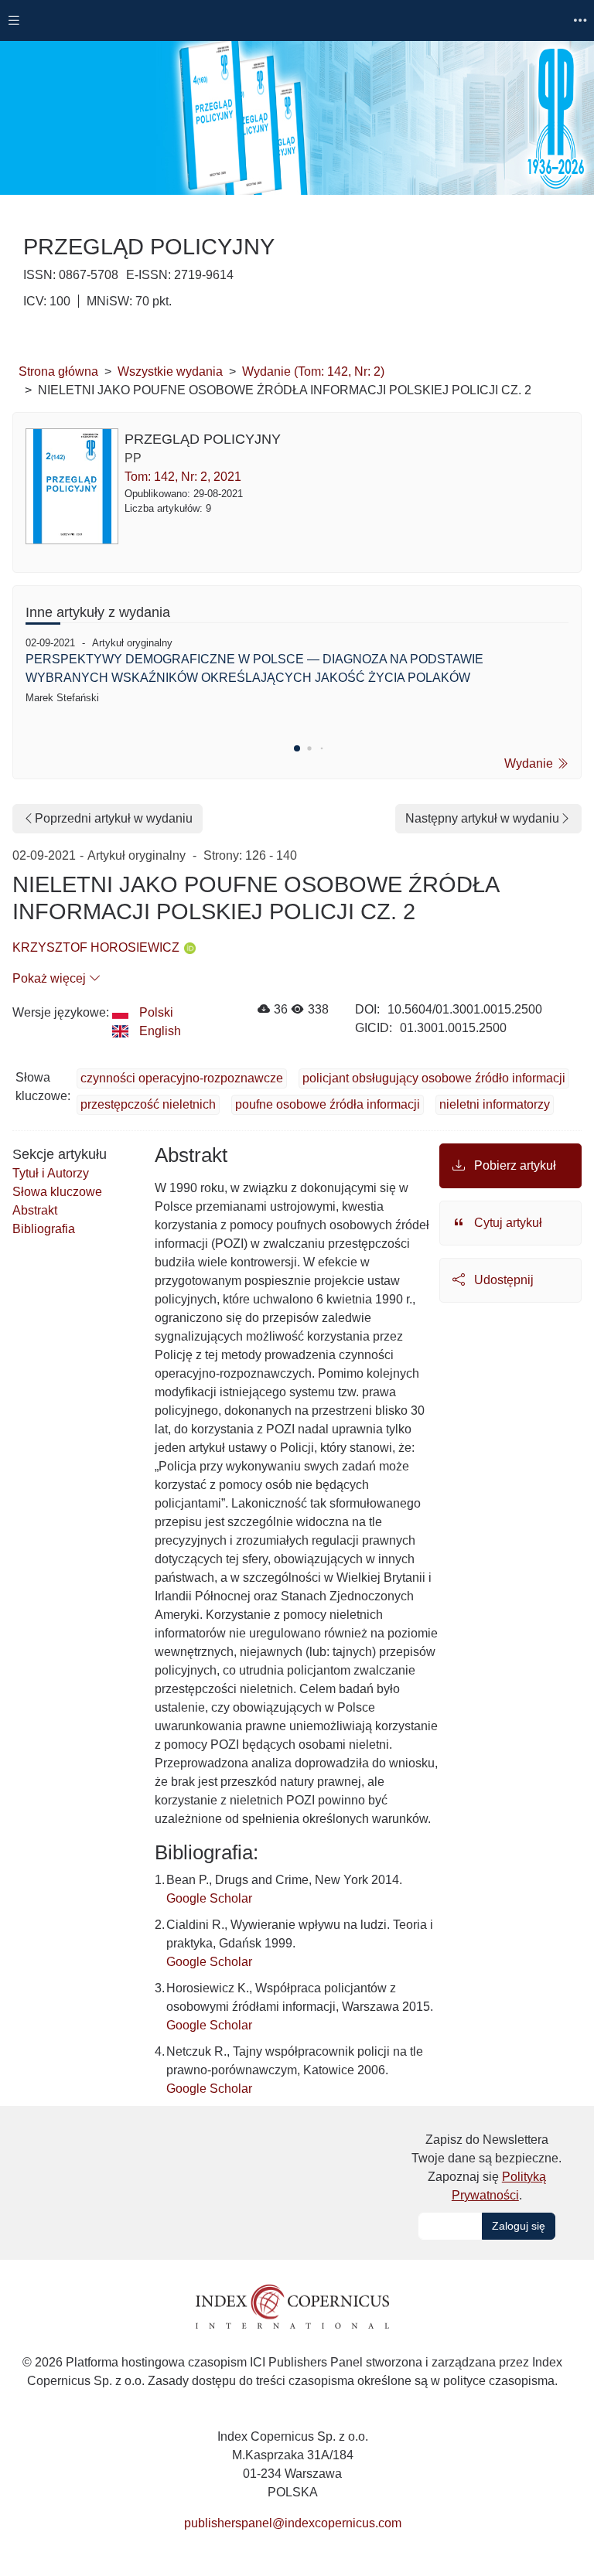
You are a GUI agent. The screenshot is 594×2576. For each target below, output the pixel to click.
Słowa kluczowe (57, 1192)
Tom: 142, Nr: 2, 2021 (183, 477)
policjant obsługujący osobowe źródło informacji (434, 1078)
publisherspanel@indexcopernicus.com (293, 2523)
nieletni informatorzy (495, 1104)
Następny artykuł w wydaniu (482, 818)
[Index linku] (292, 2306)
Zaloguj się (519, 2226)
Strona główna (58, 371)
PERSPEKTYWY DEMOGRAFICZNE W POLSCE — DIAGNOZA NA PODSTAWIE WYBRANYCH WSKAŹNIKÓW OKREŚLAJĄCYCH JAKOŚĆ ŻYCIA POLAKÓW (254, 668)
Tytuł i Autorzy (51, 1173)
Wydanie (530, 763)
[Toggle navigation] (14, 20)
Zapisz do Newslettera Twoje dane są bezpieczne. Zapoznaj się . (486, 2167)
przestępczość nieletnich (148, 1104)
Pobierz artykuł (514, 1165)
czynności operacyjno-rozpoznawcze (182, 1078)
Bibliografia (44, 1229)
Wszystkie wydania (170, 371)
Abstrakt (35, 1210)
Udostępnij (502, 1280)
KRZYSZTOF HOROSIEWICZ (96, 947)
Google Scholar (209, 1898)
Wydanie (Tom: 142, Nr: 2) (313, 371)
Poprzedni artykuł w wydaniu (114, 818)
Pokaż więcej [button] (51, 978)
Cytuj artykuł (507, 1223)
